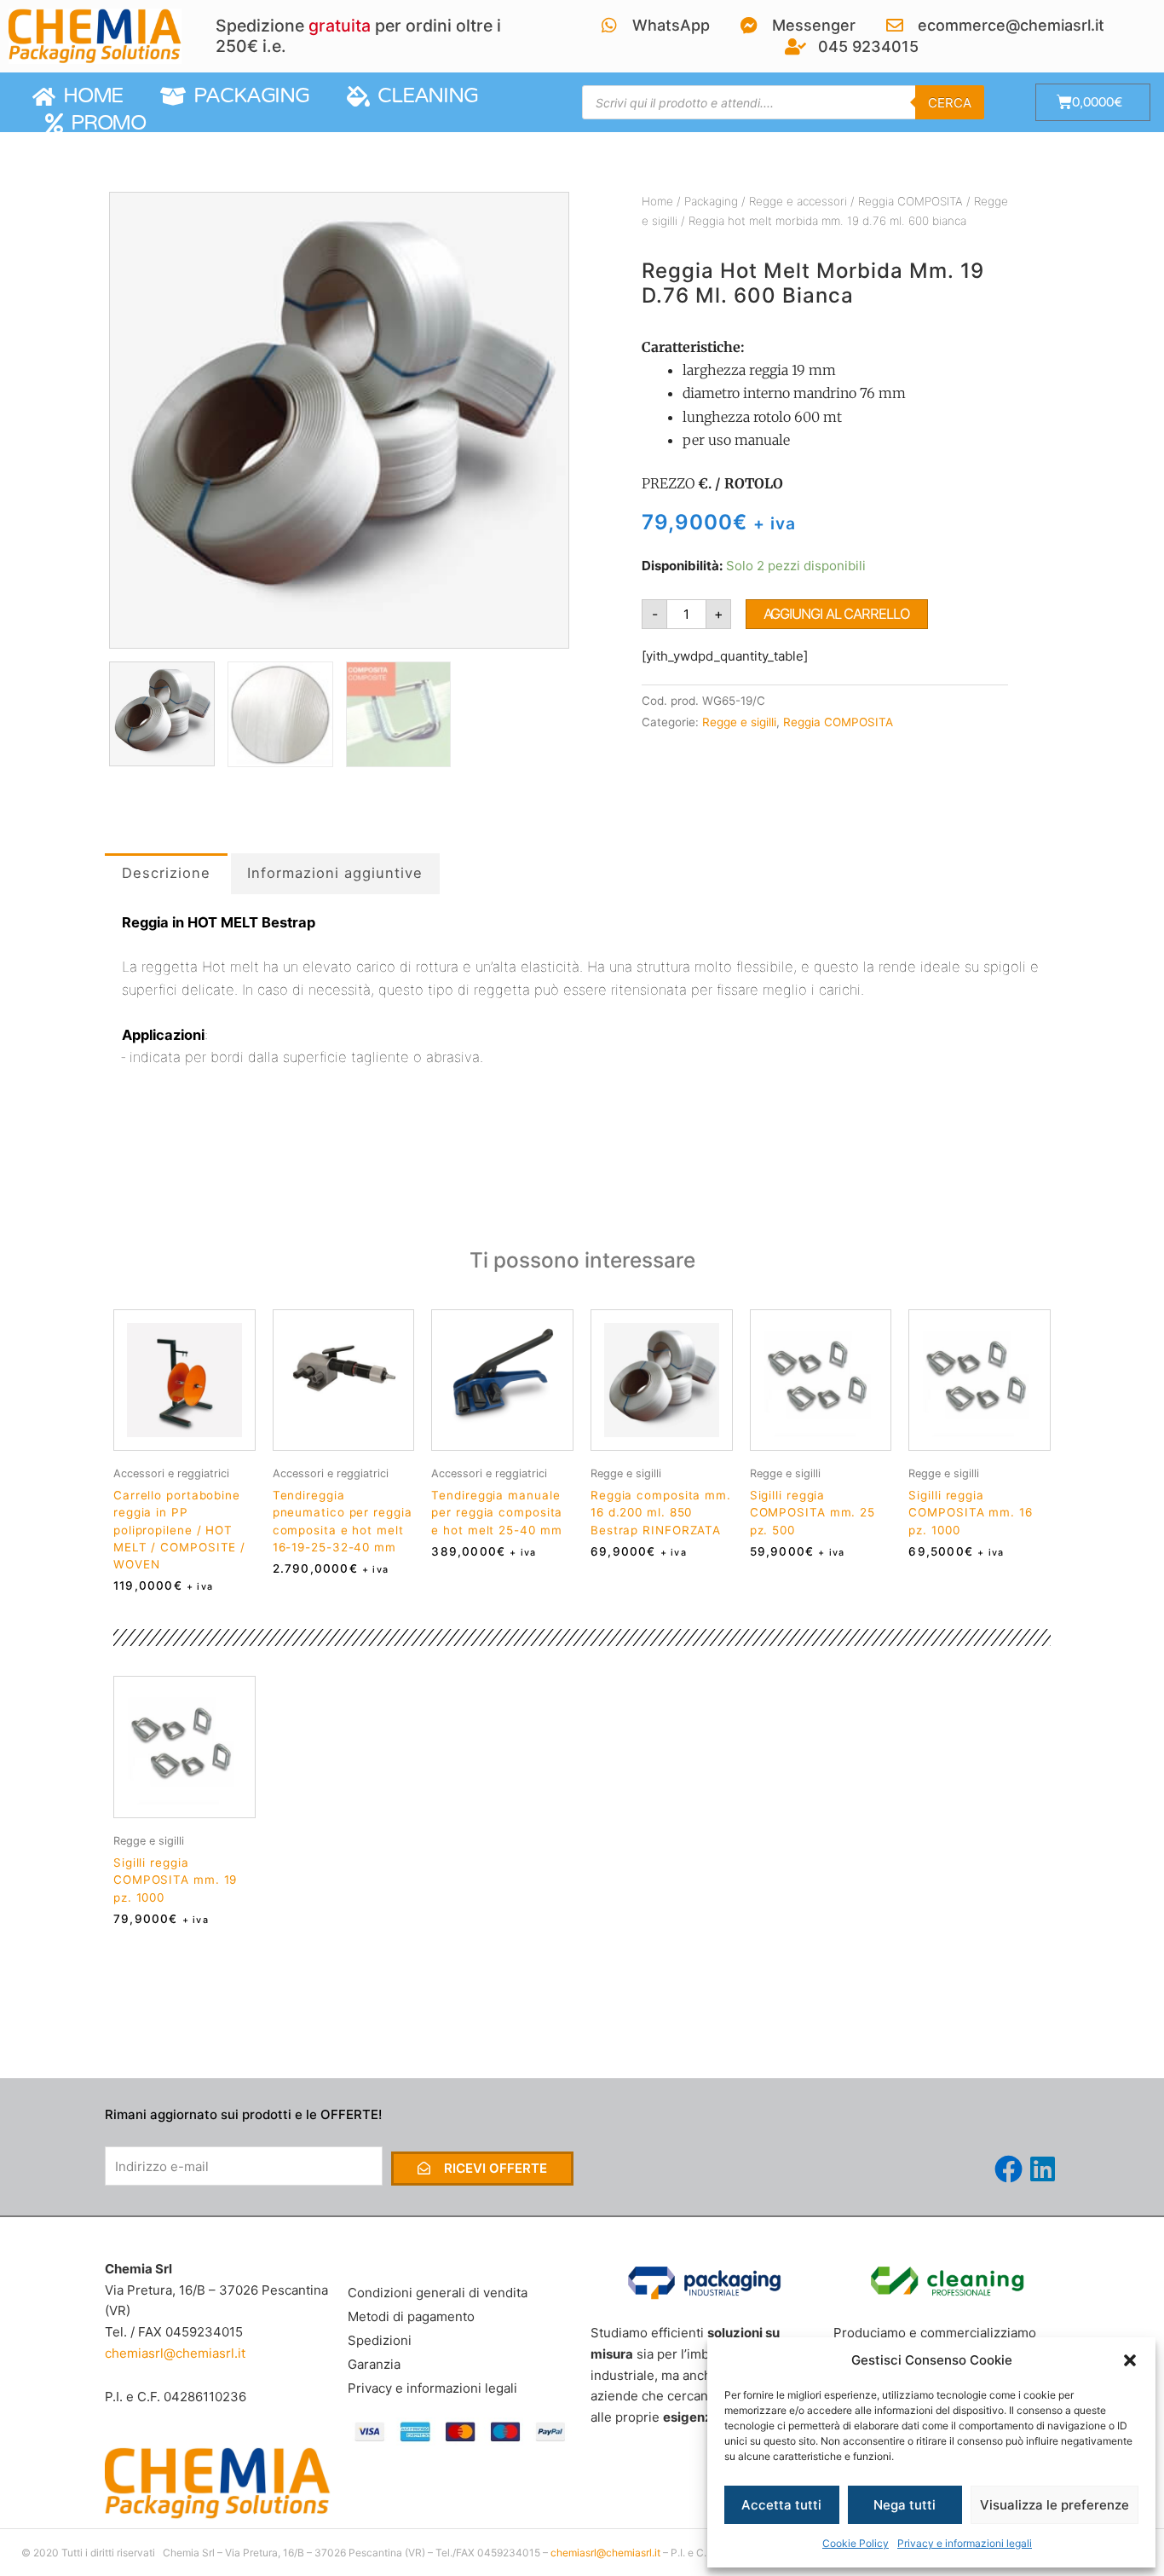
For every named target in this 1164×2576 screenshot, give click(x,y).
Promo (104, 123)
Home (89, 96)
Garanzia (374, 2364)
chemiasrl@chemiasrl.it (175, 2353)
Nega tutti (905, 2505)
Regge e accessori (798, 201)
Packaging (247, 96)
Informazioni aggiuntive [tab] (335, 873)
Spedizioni (380, 2340)
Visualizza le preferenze (1055, 2505)
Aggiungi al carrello (837, 614)
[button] (1130, 2360)
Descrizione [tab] (166, 873)
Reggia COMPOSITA (910, 201)
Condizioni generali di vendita (438, 2293)
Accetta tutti (781, 2505)
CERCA (950, 103)
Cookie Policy (856, 2543)
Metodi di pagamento (411, 2316)
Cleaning (424, 96)
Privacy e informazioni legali (965, 2543)
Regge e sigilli (739, 722)
